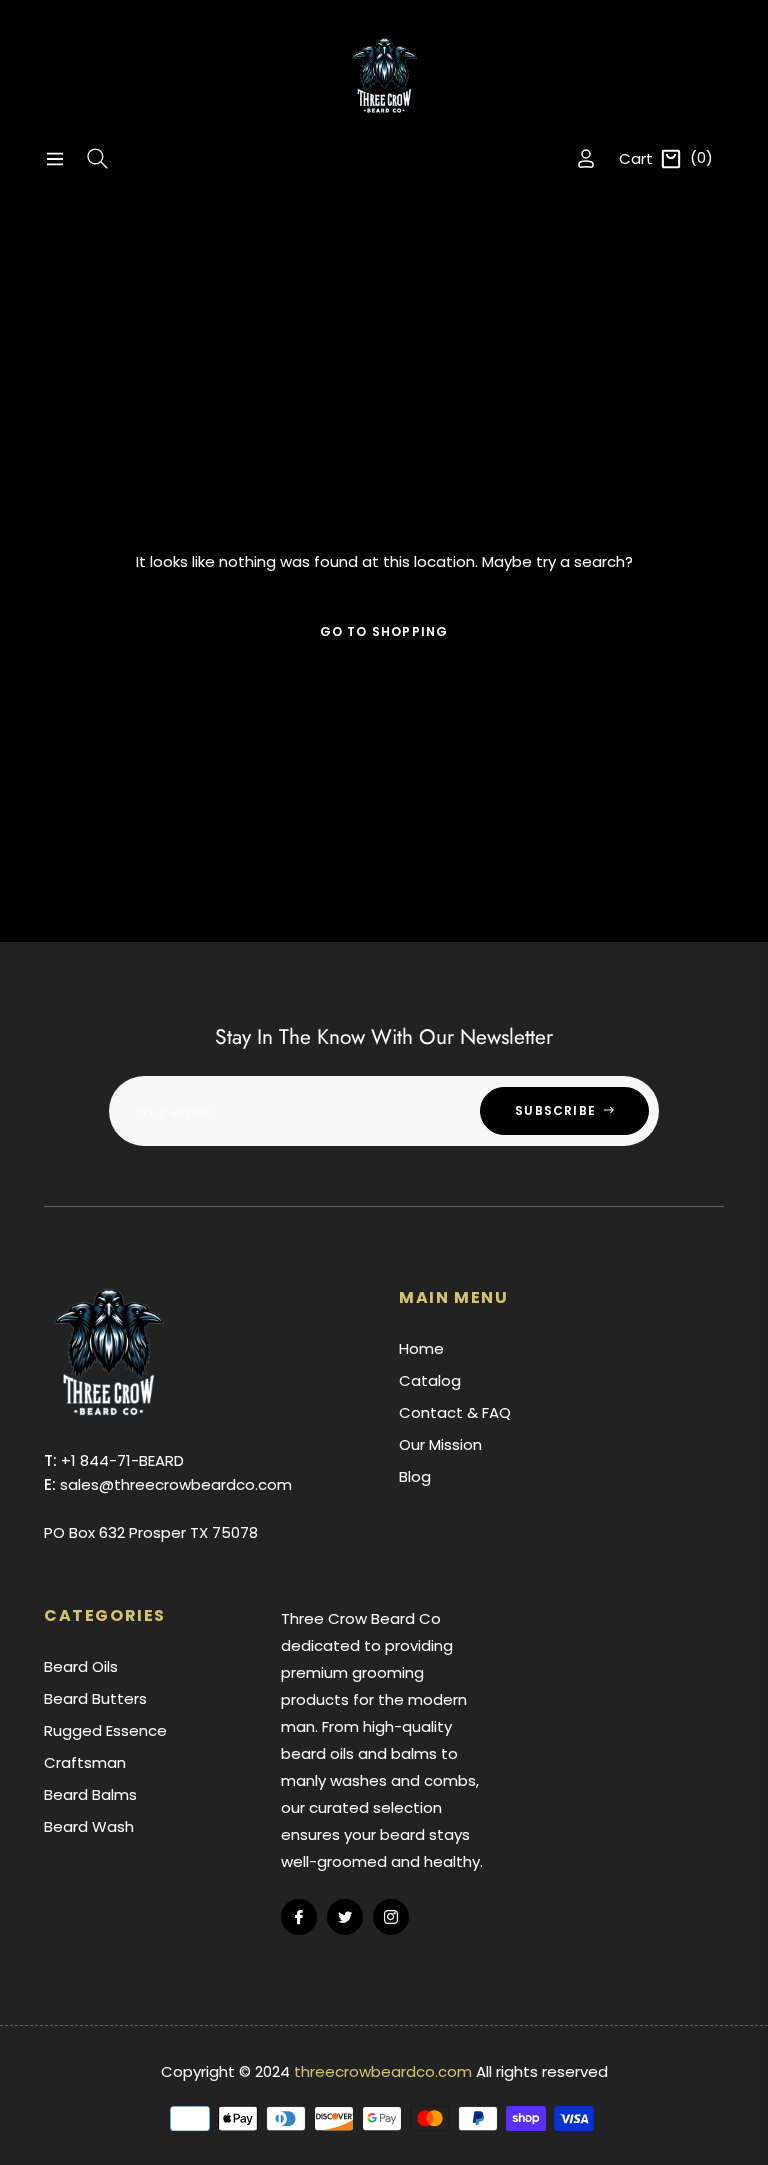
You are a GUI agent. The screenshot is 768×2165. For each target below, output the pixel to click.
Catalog (430, 1380)
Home (421, 1348)
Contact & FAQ (455, 1412)
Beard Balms (90, 1794)
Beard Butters (95, 1698)
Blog (415, 1476)
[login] (586, 158)
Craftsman (85, 1762)
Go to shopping (384, 631)
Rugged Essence (105, 1730)
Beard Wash (89, 1826)
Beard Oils (81, 1666)
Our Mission (440, 1444)
